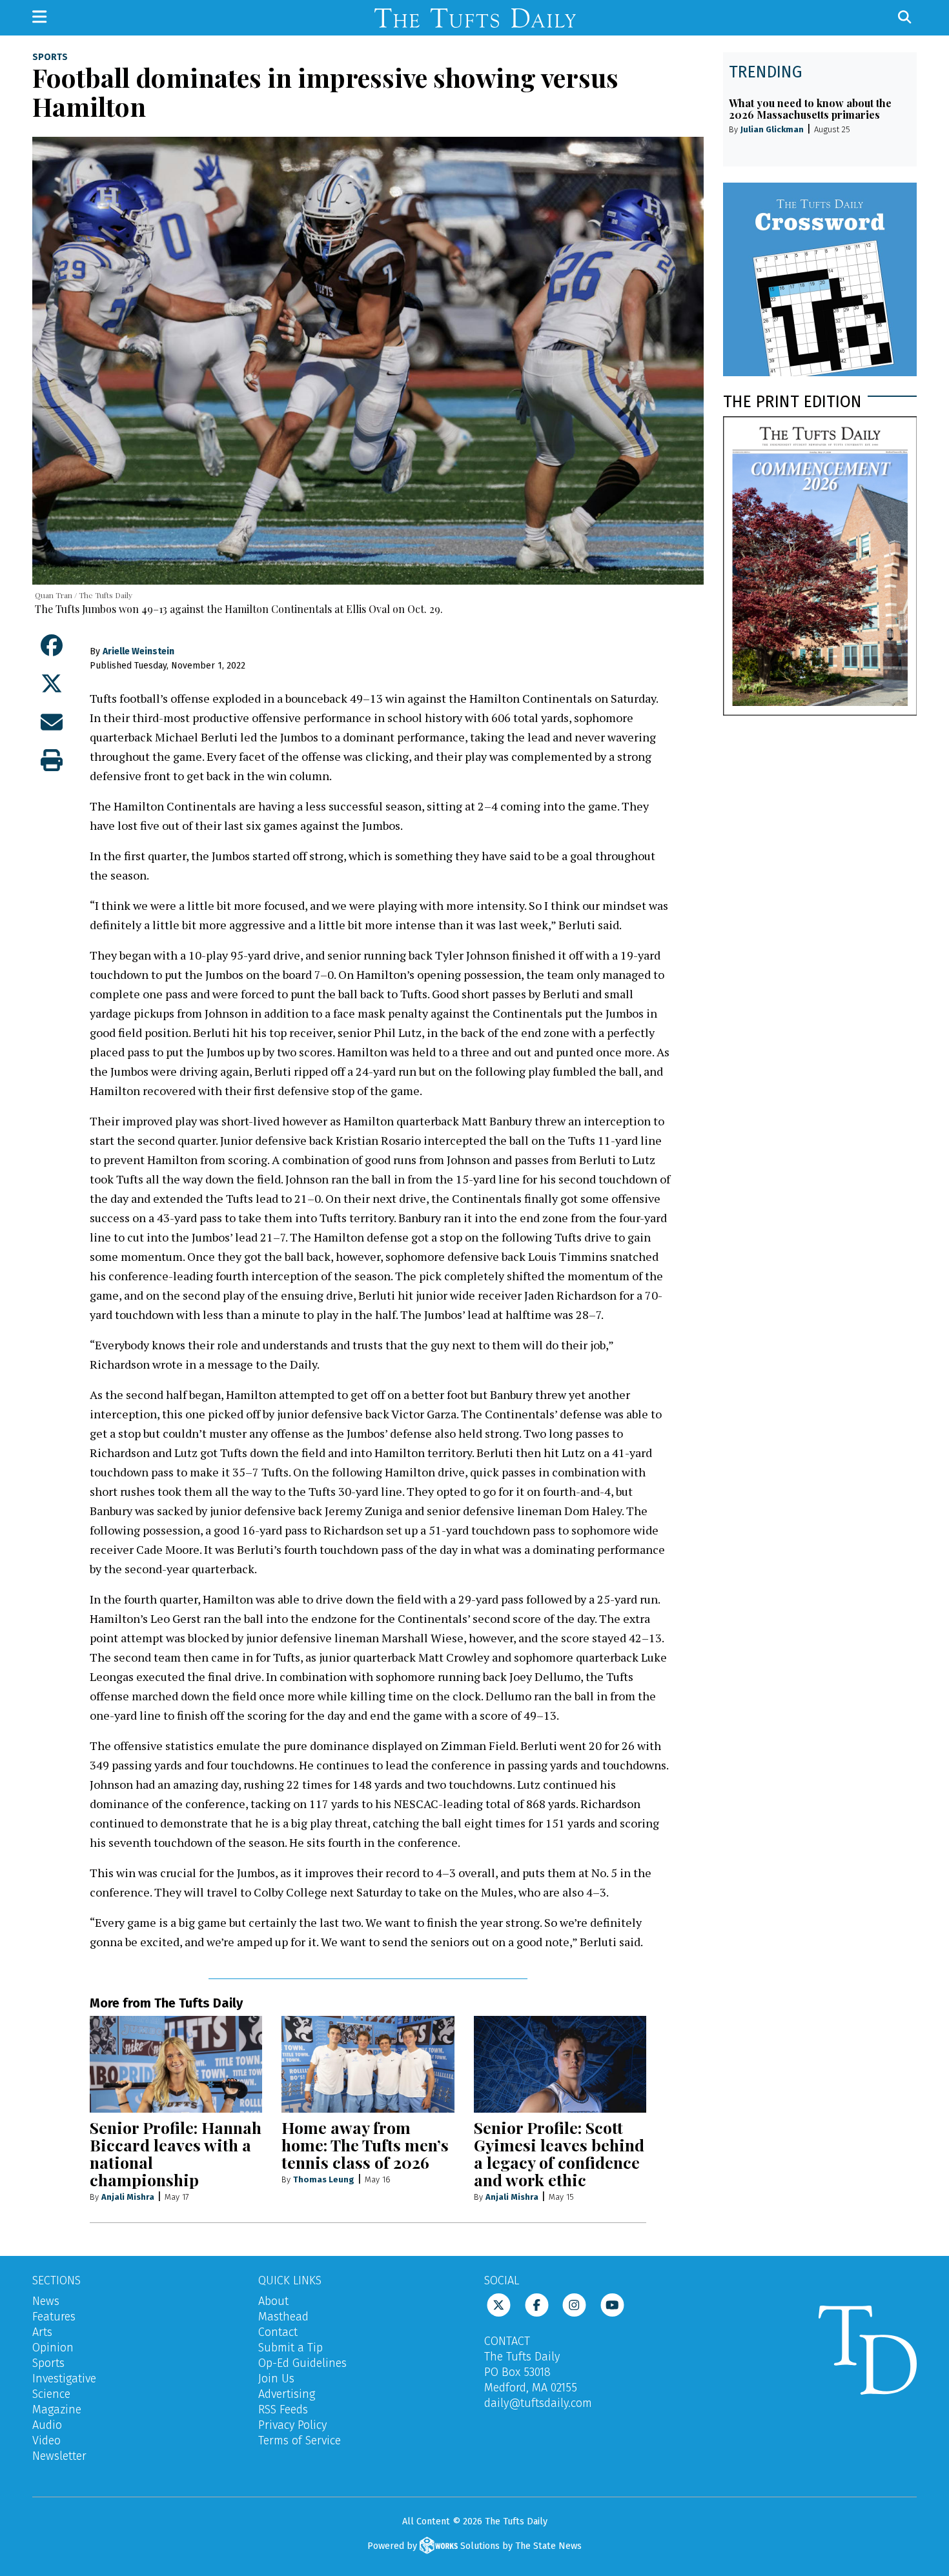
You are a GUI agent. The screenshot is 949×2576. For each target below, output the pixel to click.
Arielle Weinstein (138, 651)
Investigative (64, 2379)
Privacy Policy (292, 2425)
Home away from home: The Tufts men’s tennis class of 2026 (365, 2145)
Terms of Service (300, 2440)
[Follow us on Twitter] (499, 2304)
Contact (278, 2332)
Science (51, 2394)
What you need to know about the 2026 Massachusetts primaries (810, 109)
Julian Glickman (772, 129)
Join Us (276, 2379)
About (273, 2301)
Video (46, 2440)
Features (54, 2317)
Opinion (53, 2348)
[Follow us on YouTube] (612, 2304)
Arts (42, 2332)
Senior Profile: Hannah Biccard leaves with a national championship (176, 2153)
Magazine (57, 2410)
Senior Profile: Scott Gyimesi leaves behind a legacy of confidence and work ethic (559, 2153)
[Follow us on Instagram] (574, 2304)
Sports (50, 57)
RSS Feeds (283, 2410)
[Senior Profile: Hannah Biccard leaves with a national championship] (176, 2064)
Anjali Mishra (128, 2197)
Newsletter (59, 2456)
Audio (47, 2425)
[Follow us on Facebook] (537, 2304)
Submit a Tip (291, 2348)
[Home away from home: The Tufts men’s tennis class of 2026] (368, 2064)
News (46, 2301)
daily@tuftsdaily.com (538, 2403)
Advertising (287, 2394)
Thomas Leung (324, 2179)
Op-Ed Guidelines (302, 2363)
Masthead (283, 2317)
